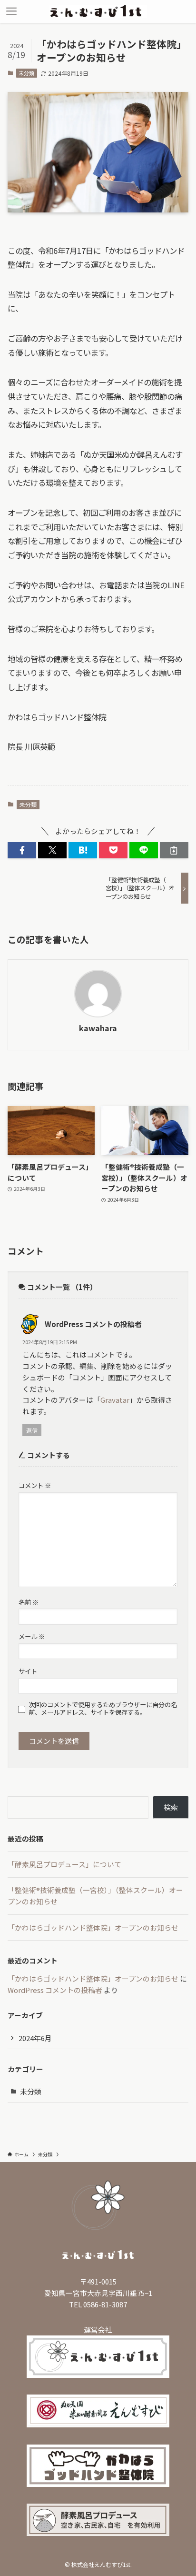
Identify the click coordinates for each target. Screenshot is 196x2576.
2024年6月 (35, 2038)
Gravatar (115, 1400)
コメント (35, 1485)
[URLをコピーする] (174, 850)
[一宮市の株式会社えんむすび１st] (98, 11)
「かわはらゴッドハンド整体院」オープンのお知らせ (93, 1927)
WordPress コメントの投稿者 (93, 1324)
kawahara (98, 1028)
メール (32, 1636)
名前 (29, 1602)
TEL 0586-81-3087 (98, 2304)
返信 (32, 1430)
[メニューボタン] (11, 11)
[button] (22, 850)
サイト (28, 1671)
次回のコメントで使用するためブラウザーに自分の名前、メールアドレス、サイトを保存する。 (103, 1709)
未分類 (26, 73)
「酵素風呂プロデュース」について (64, 1864)
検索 (171, 1807)
